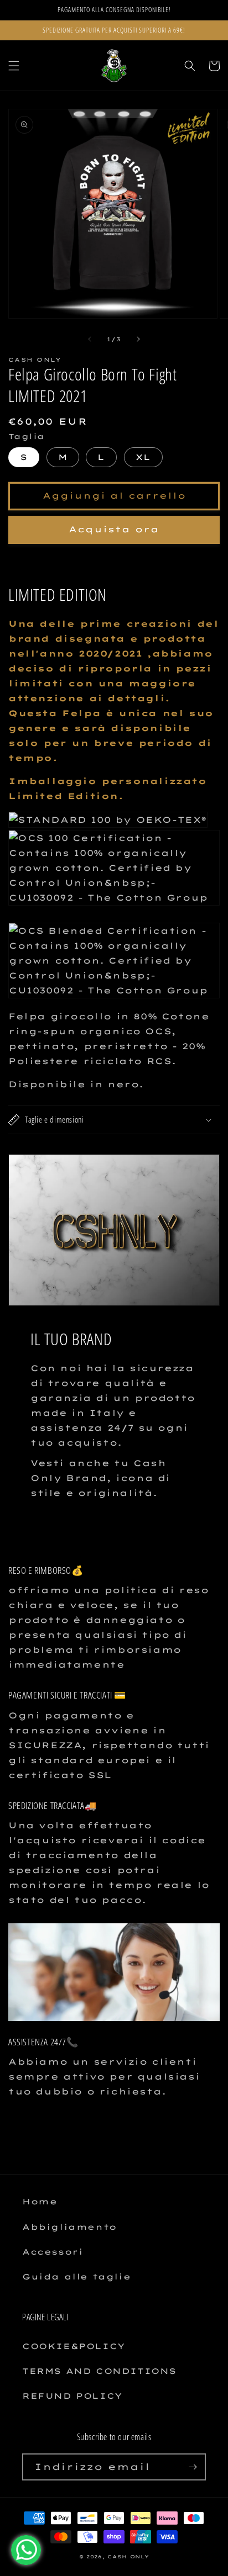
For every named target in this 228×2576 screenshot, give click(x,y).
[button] (14, 66)
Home (40, 2202)
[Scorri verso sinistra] (90, 339)
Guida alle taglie (76, 2277)
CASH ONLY (128, 2557)
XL (143, 457)
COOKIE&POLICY (74, 2346)
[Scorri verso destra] (138, 339)
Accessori (53, 2252)
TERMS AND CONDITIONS (99, 2371)
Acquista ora (114, 529)
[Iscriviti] (193, 2467)
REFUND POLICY (72, 2396)
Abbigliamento (69, 2227)
